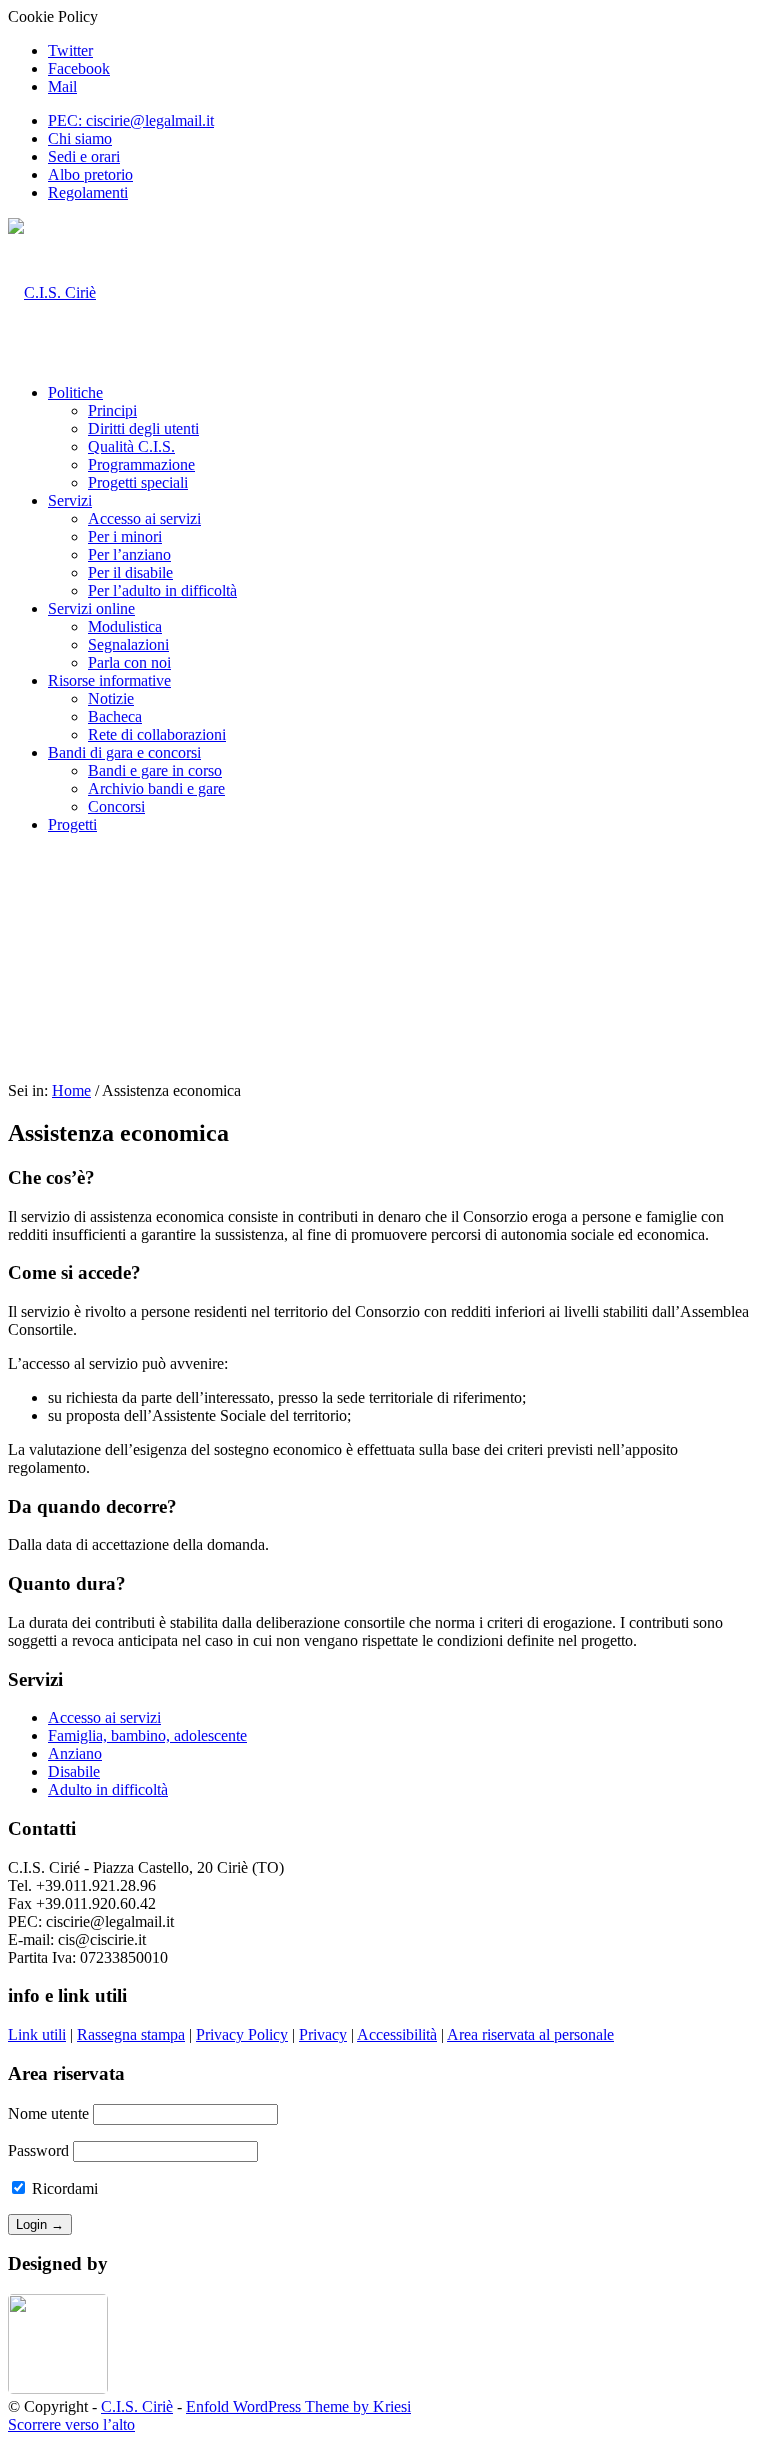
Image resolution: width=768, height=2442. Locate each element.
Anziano (75, 1753)
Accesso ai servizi (104, 1717)
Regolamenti (88, 192)
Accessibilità (397, 2034)
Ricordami (63, 2188)
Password (38, 2150)
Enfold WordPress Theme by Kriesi (298, 2406)
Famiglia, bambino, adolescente (147, 1735)
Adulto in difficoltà (108, 1789)
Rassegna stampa (131, 2034)
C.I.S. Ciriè (137, 2406)
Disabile (74, 1771)
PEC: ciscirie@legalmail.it (131, 120)
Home (71, 1090)
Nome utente (48, 2113)
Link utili (37, 2034)
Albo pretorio (90, 174)
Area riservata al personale (530, 2034)
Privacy (323, 2034)
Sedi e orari (84, 156)
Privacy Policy (242, 2034)
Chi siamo (80, 138)
